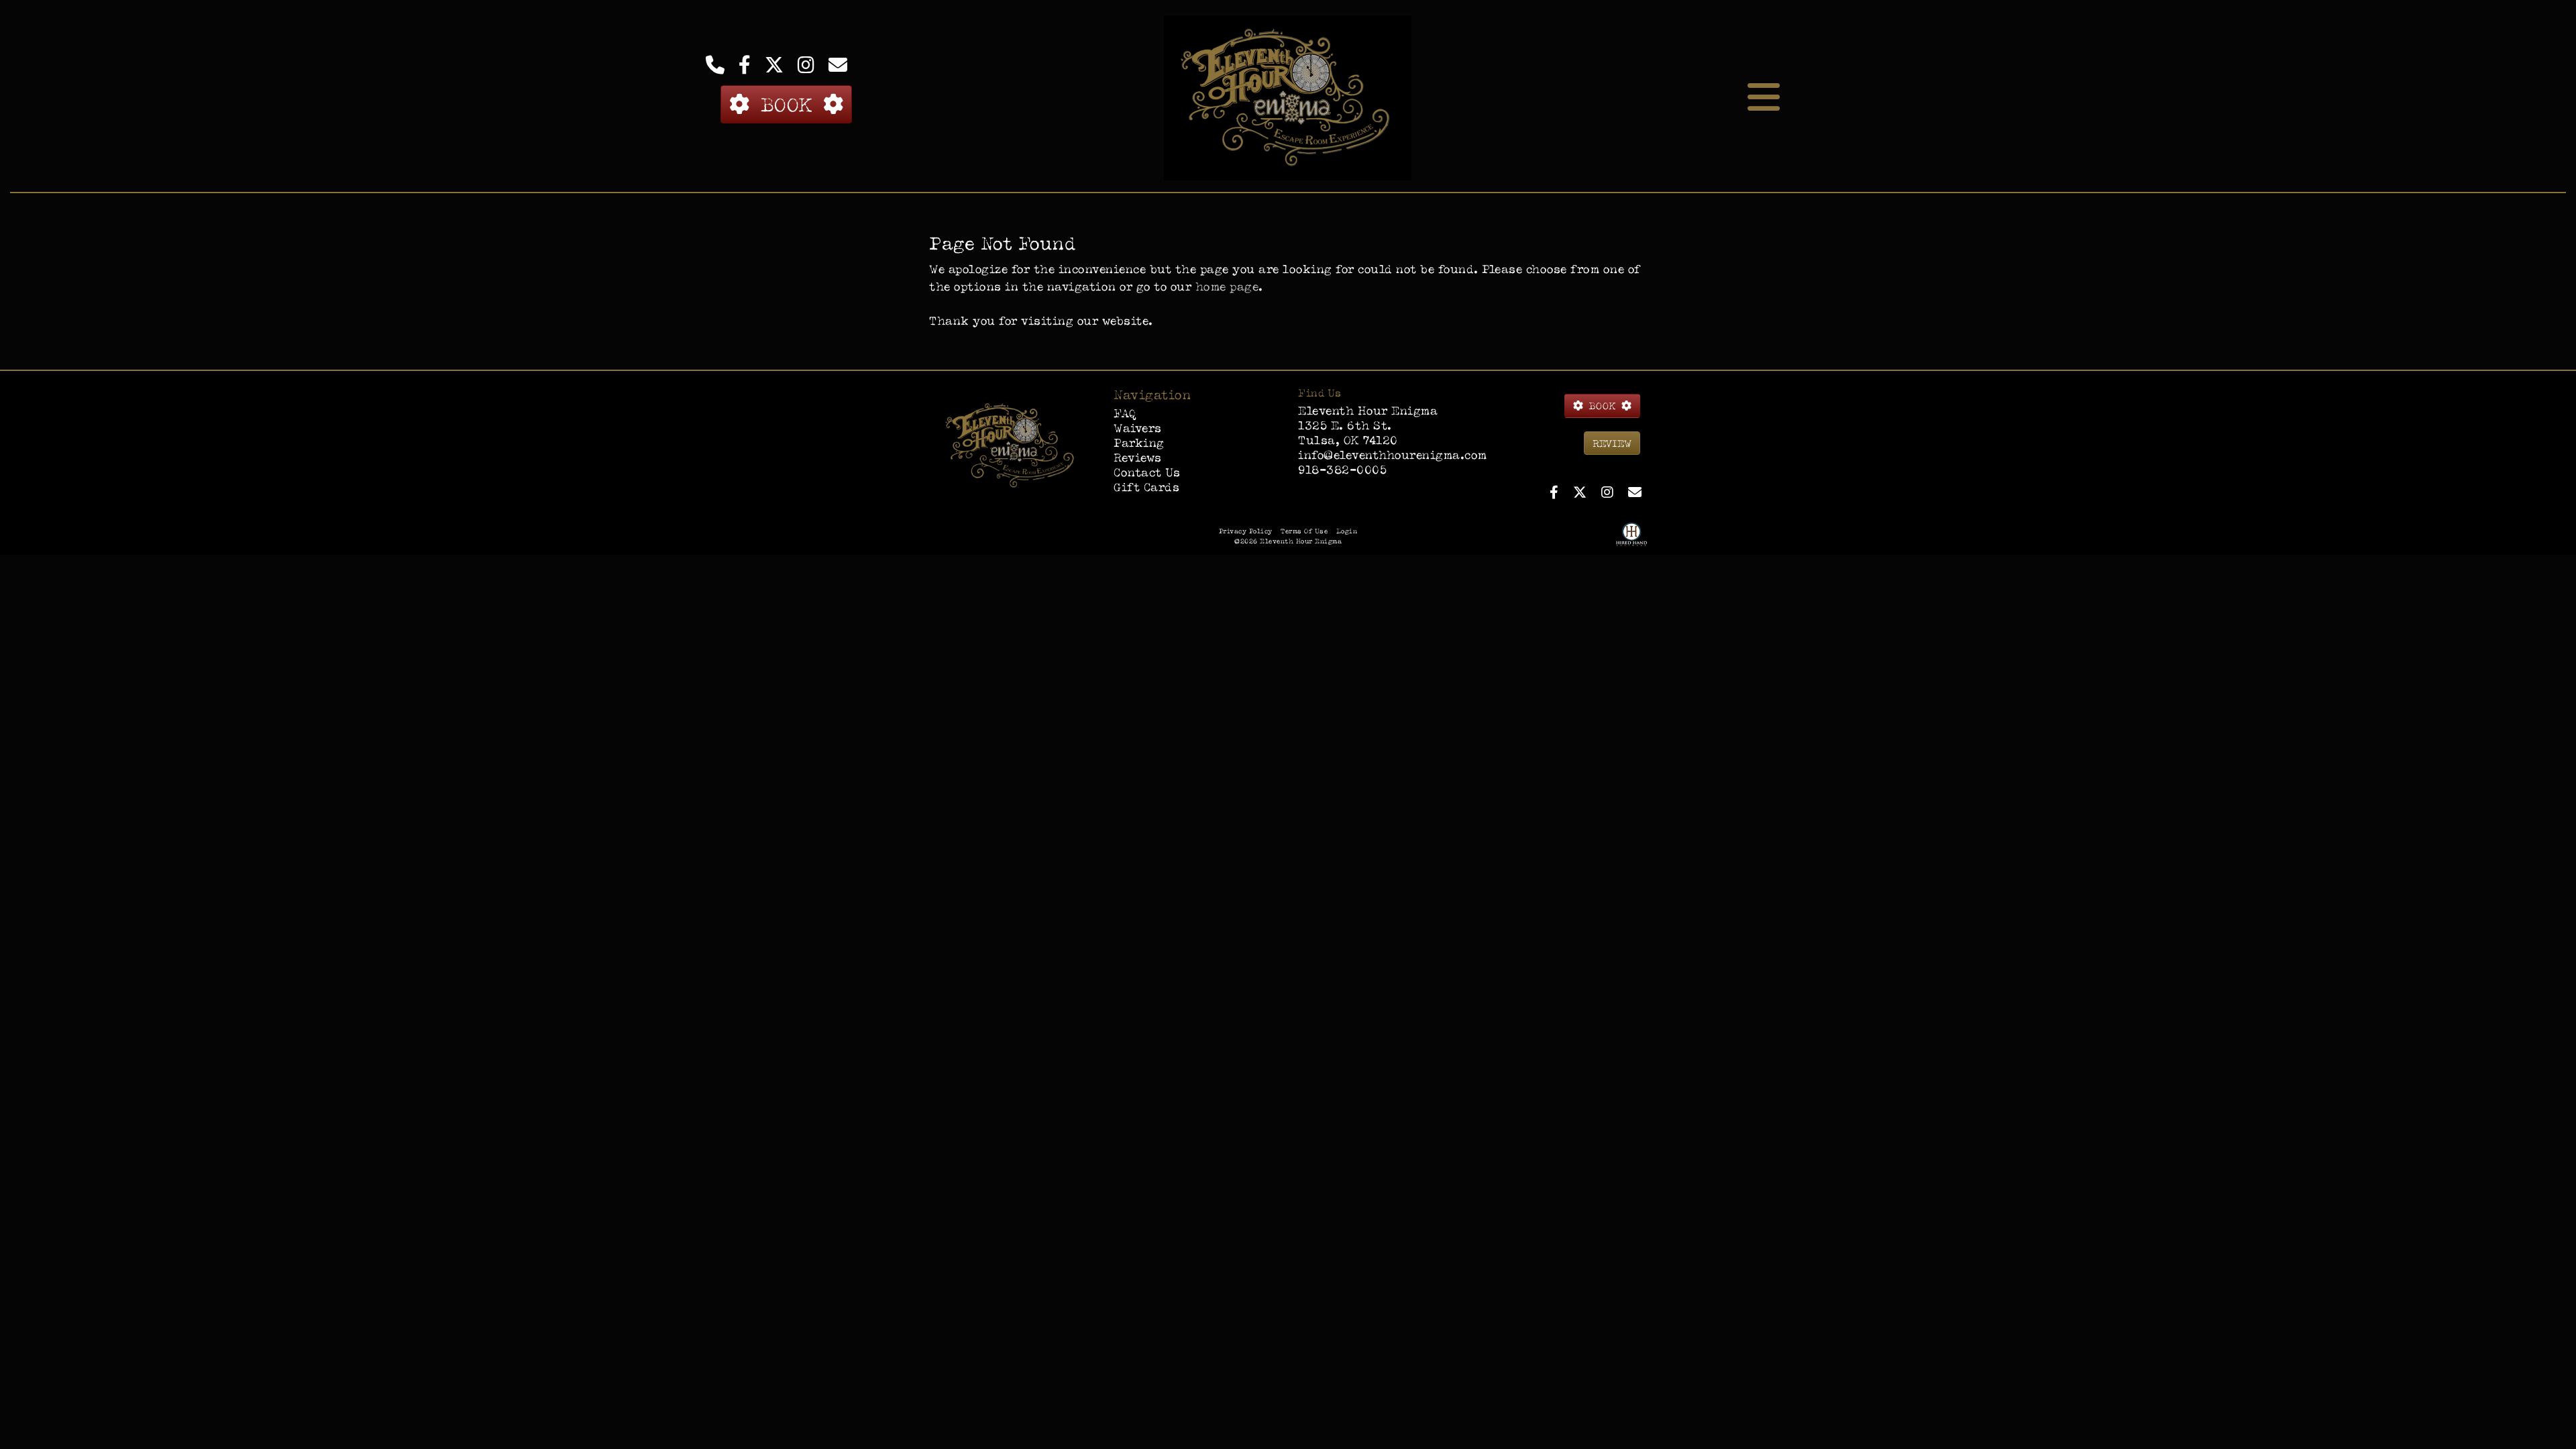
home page (1227, 286)
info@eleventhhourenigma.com (1393, 454)
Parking (1139, 442)
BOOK (786, 104)
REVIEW (1612, 443)
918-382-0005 (1342, 469)
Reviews (1138, 457)
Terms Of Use (1304, 531)
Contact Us (1147, 472)
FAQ (1125, 413)
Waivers (1138, 428)
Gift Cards (1146, 487)
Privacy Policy (1246, 531)
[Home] (1011, 444)
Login (1347, 531)
